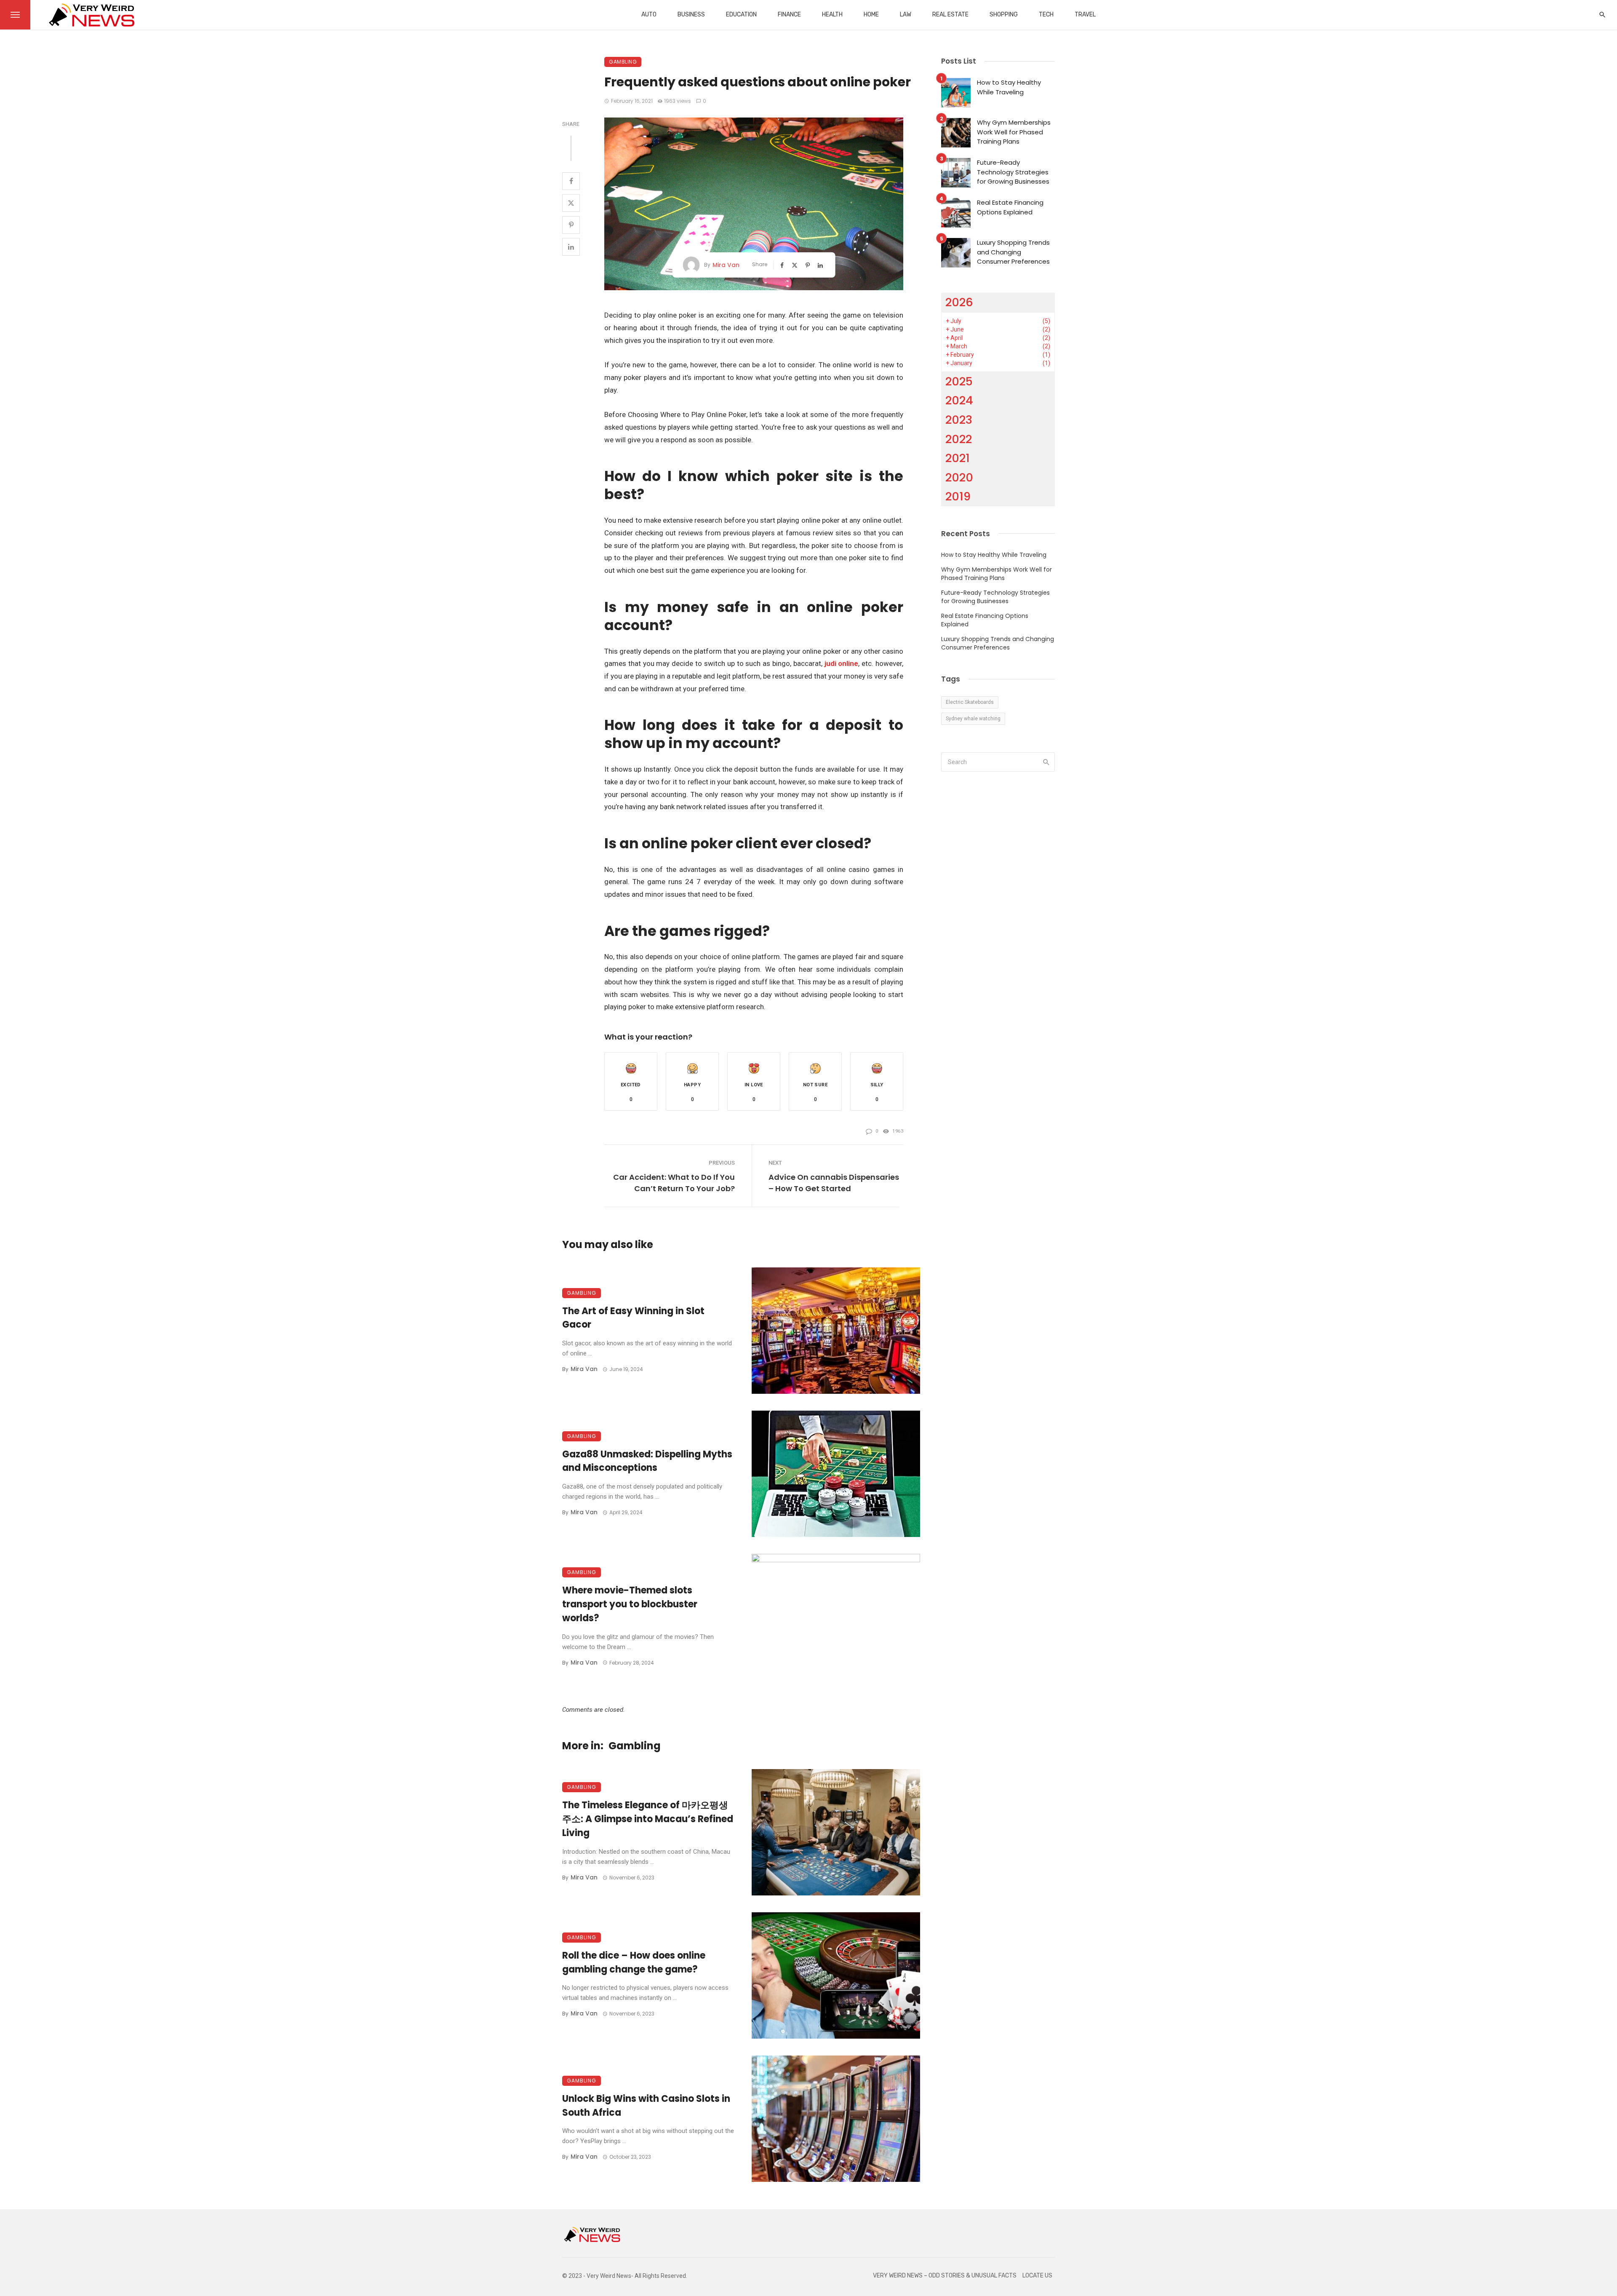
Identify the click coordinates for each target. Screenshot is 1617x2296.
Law (906, 15)
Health (832, 15)
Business (691, 15)
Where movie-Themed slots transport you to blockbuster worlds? (630, 1604)
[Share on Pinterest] (571, 225)
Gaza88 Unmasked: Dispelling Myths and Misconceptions (647, 1461)
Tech (1046, 15)
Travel (1085, 15)
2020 (959, 477)
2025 (959, 381)
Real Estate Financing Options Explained (1010, 207)
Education (741, 15)
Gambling (623, 62)
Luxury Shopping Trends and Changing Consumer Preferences (1013, 252)
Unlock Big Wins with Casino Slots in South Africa (646, 2106)
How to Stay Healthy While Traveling (1009, 87)
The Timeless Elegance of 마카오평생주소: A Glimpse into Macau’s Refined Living (648, 1819)
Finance (789, 15)
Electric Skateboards (970, 702)
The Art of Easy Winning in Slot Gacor (633, 1318)
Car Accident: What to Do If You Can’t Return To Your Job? (674, 1183)
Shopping (1004, 15)
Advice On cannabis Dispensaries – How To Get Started (834, 1183)
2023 (959, 420)
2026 (959, 302)
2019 (958, 496)
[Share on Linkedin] (571, 247)
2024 (959, 400)
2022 (959, 439)
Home (871, 15)
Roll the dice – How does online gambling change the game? (634, 1962)
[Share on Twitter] (571, 203)
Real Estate (950, 15)
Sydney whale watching (973, 719)
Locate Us (1037, 2276)
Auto (649, 15)
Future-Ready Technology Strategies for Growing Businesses (1013, 172)
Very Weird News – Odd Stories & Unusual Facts (945, 2276)
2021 (958, 458)
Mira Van (726, 265)
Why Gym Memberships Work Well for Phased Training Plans (1014, 132)
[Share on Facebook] (571, 181)
